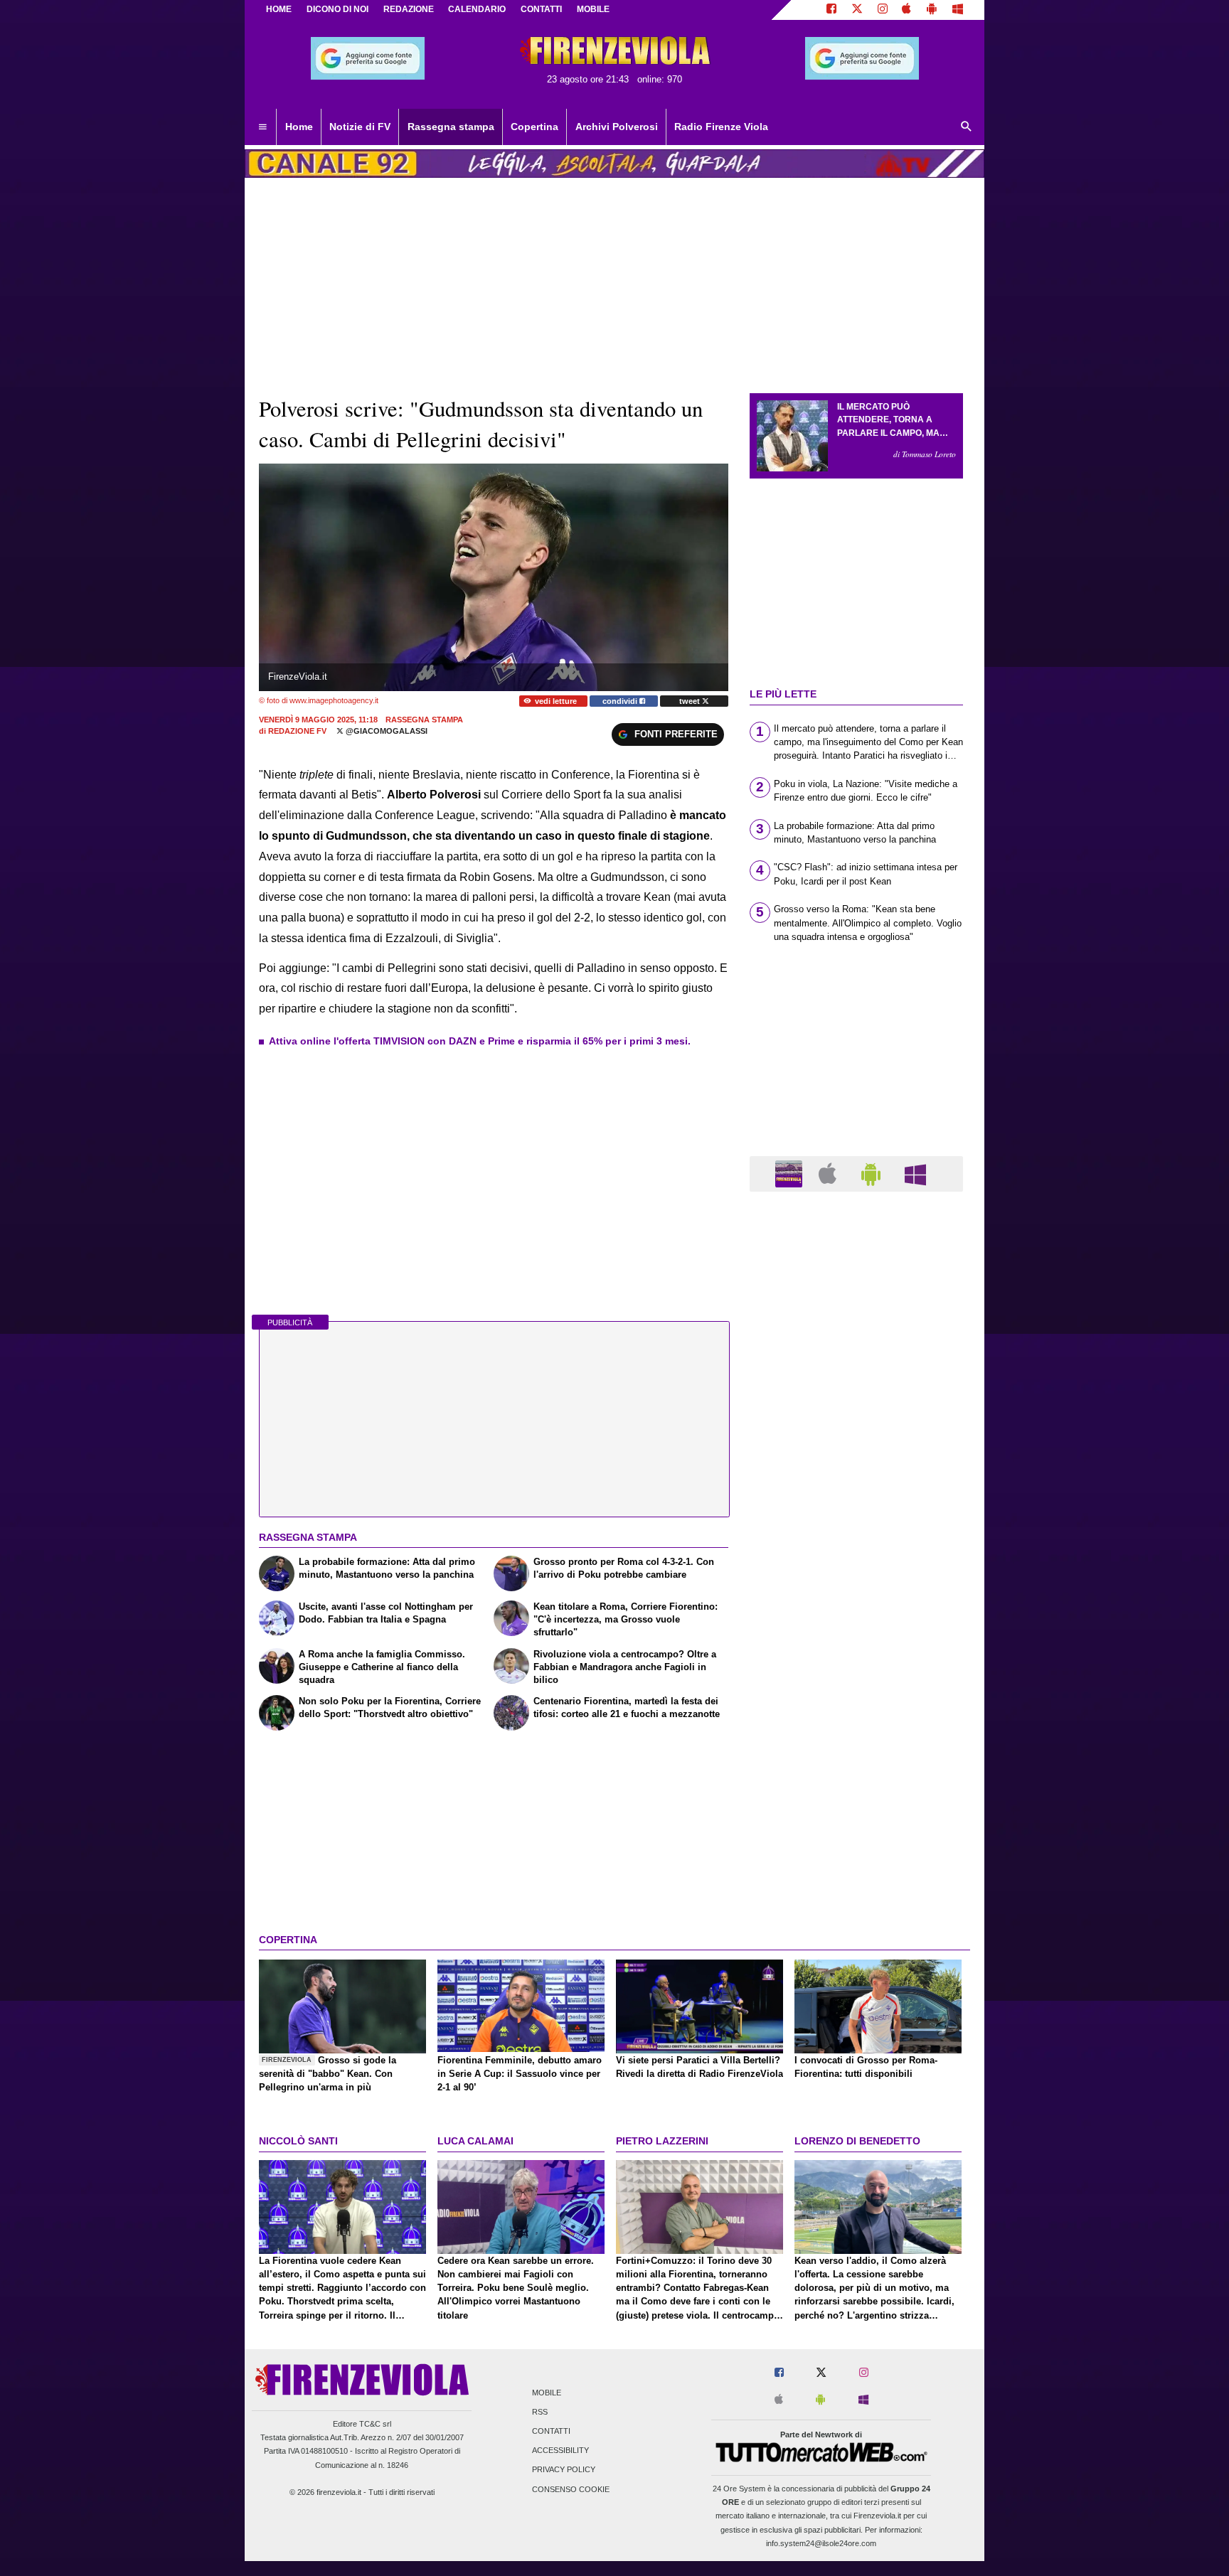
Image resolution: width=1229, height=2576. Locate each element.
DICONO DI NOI (337, 9)
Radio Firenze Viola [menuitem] (721, 127)
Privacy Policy (564, 2470)
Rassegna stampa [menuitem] (451, 127)
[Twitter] (857, 10)
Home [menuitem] (299, 127)
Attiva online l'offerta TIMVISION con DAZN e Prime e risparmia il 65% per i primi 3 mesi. (480, 1041)
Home (279, 9)
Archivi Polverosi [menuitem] (617, 127)
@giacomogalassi (385, 731)
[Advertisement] (856, 1754)
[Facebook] (831, 10)
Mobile (547, 2393)
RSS (540, 2412)
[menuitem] (262, 127)
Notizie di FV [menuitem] (360, 127)
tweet (691, 701)
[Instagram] (883, 10)
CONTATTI (541, 9)
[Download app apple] (907, 10)
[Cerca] (967, 127)
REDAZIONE (409, 9)
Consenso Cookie (571, 2489)
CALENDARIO (477, 9)
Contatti (551, 2431)
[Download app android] (932, 10)
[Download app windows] (958, 10)
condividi (621, 701)
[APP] (791, 1173)
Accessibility (560, 2451)
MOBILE (593, 9)
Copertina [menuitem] (534, 127)
